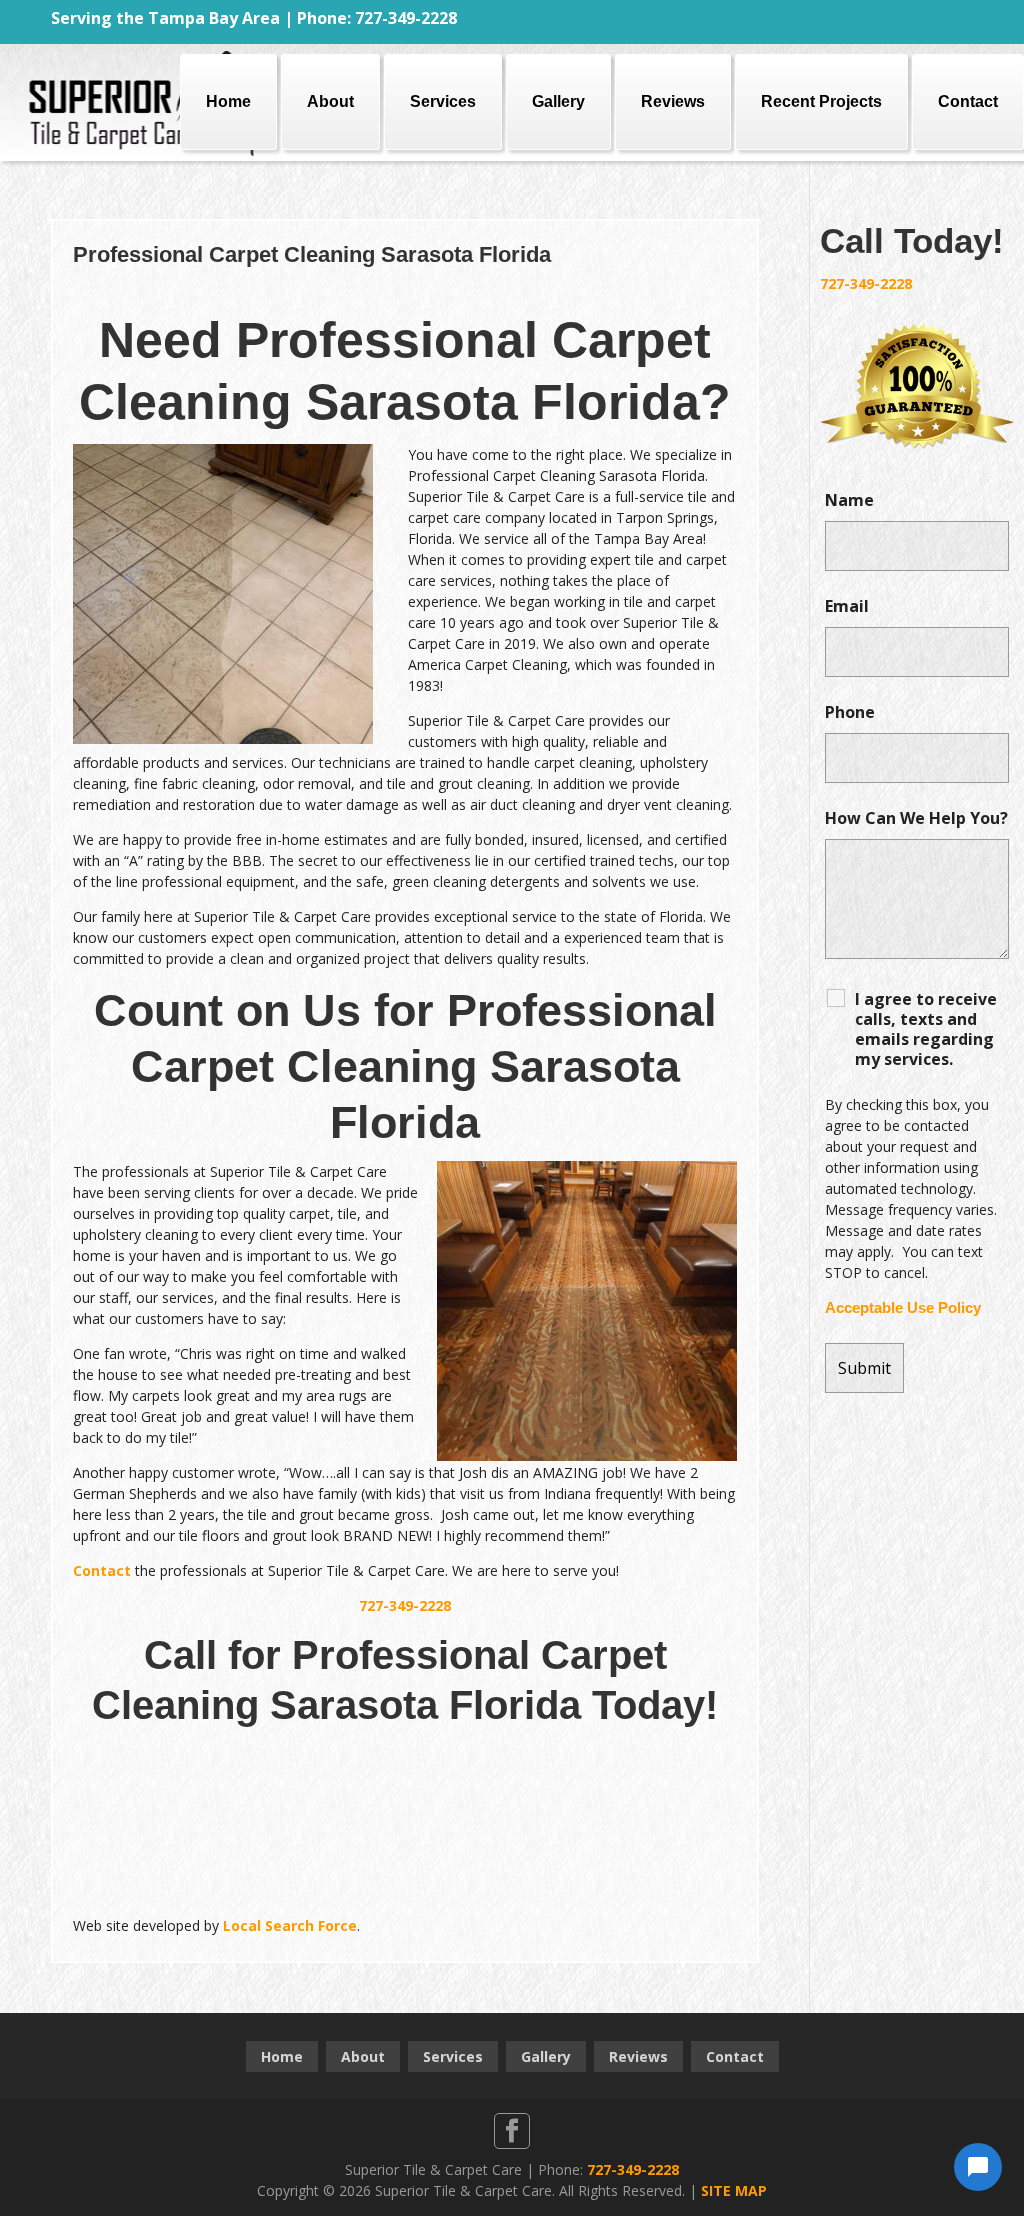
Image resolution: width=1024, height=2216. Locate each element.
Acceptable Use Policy (903, 1308)
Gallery (558, 101)
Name (849, 500)
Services (443, 101)
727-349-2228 (405, 1605)
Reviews (673, 101)
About (330, 101)
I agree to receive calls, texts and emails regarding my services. (926, 1029)
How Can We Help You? (916, 818)
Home (228, 101)
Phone (850, 712)
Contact (968, 101)
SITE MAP (734, 2190)
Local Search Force (290, 1925)
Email (847, 606)
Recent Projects (821, 101)
